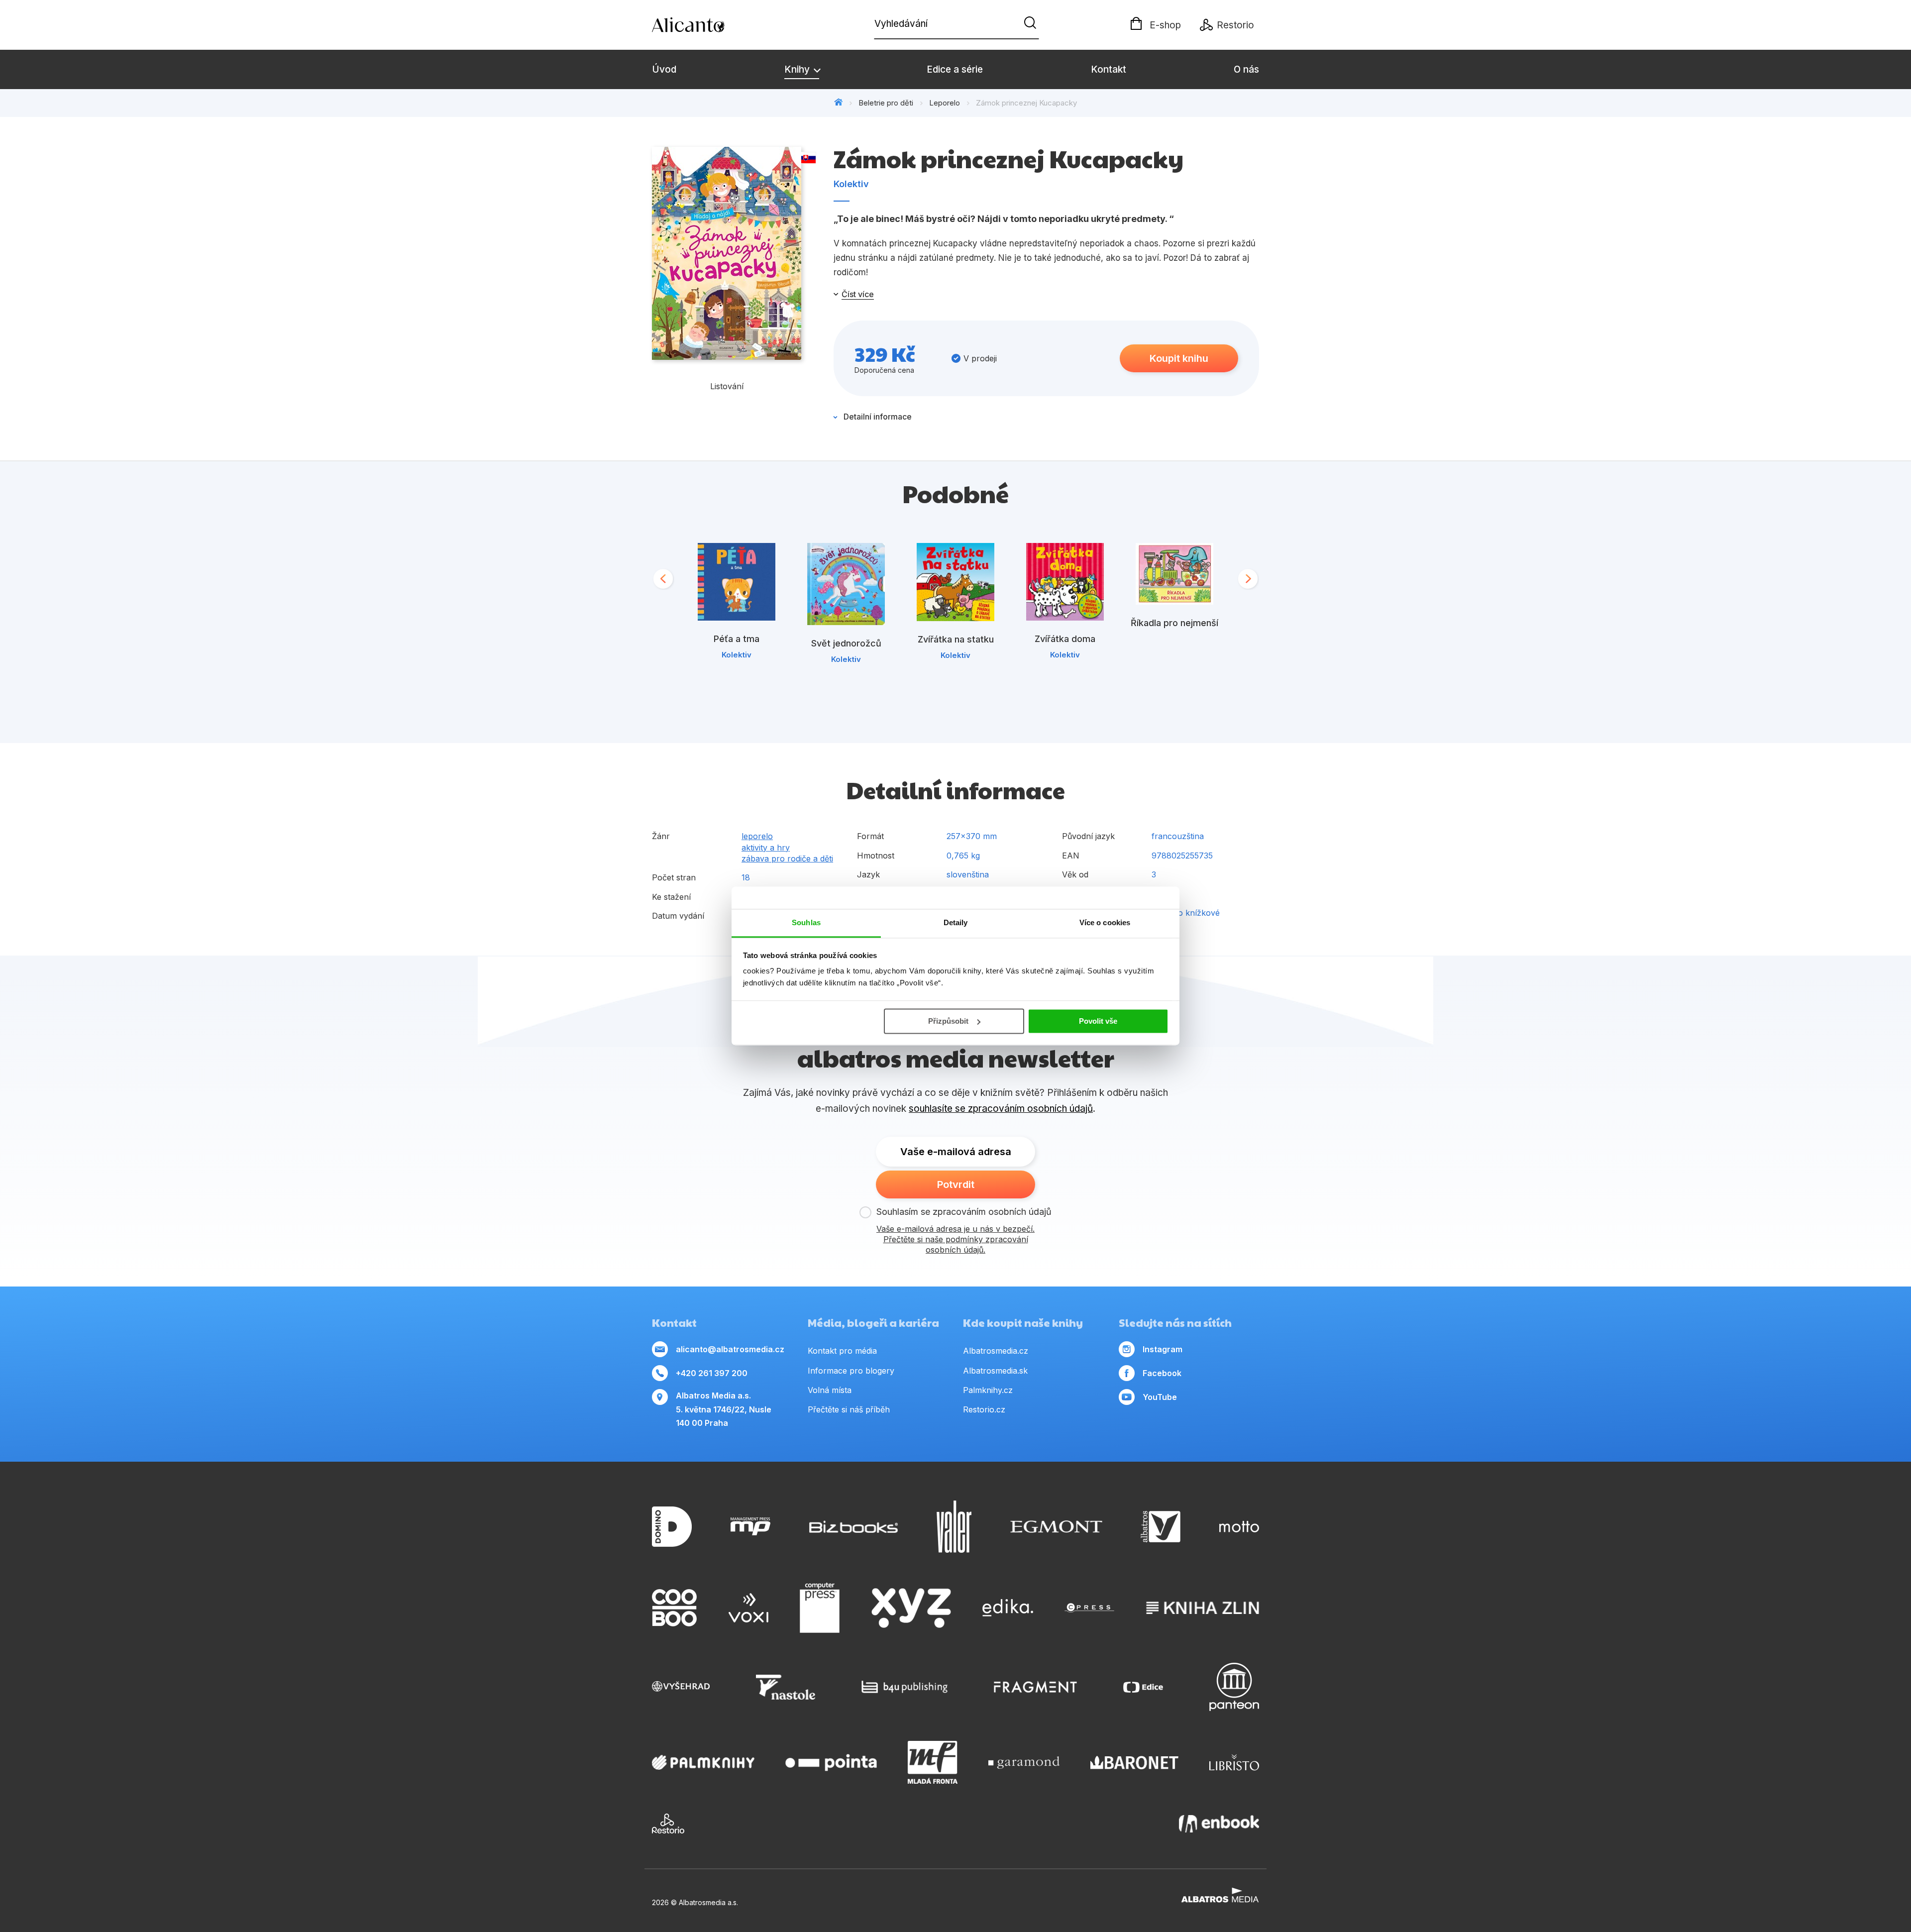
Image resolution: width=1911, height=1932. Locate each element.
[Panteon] (1234, 1687)
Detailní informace (878, 417)
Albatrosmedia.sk (995, 1371)
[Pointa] (831, 1762)
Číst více (858, 294)
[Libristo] (1234, 1762)
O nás (1246, 69)
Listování (727, 386)
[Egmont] (1056, 1527)
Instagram (1163, 1349)
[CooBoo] (674, 1608)
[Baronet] (1135, 1762)
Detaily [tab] (956, 922)
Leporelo (945, 103)
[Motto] (1239, 1527)
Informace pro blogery (851, 1371)
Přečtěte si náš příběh (849, 1409)
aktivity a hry (766, 848)
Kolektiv (851, 184)
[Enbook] (1219, 1824)
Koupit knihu (1179, 358)
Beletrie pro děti (886, 103)
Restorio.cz (984, 1409)
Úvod (664, 69)
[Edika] (1008, 1608)
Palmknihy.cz (988, 1390)
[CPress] (1089, 1608)
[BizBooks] (854, 1527)
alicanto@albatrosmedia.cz (730, 1349)
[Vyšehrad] (681, 1687)
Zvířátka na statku (956, 639)
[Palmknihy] (703, 1762)
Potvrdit (956, 1184)
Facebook (1162, 1373)
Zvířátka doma (1065, 639)
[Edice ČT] (1143, 1687)
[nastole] (786, 1687)
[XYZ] (911, 1608)
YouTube (1160, 1397)
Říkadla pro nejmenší (1174, 623)
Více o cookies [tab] (1105, 922)
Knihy (798, 69)
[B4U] (904, 1687)
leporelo (757, 836)
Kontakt (1109, 69)
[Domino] (672, 1527)
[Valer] (954, 1527)
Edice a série (955, 69)
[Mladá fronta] (933, 1762)
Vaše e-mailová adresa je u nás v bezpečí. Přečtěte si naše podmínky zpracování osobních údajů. (955, 1239)
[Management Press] (750, 1527)
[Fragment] (1035, 1687)
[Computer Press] (820, 1608)
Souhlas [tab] (806, 922)
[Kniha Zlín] (1203, 1608)
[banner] (709, 25)
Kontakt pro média (842, 1351)
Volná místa (830, 1390)
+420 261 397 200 (712, 1373)
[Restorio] (668, 1824)
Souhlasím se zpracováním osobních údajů (964, 1212)
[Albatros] (1161, 1527)
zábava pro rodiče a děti (787, 859)
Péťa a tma (737, 639)
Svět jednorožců (846, 643)
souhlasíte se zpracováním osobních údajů (1001, 1109)
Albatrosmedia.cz (996, 1351)
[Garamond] (1024, 1762)
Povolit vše (1098, 1021)
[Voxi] (748, 1608)
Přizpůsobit (948, 1021)
